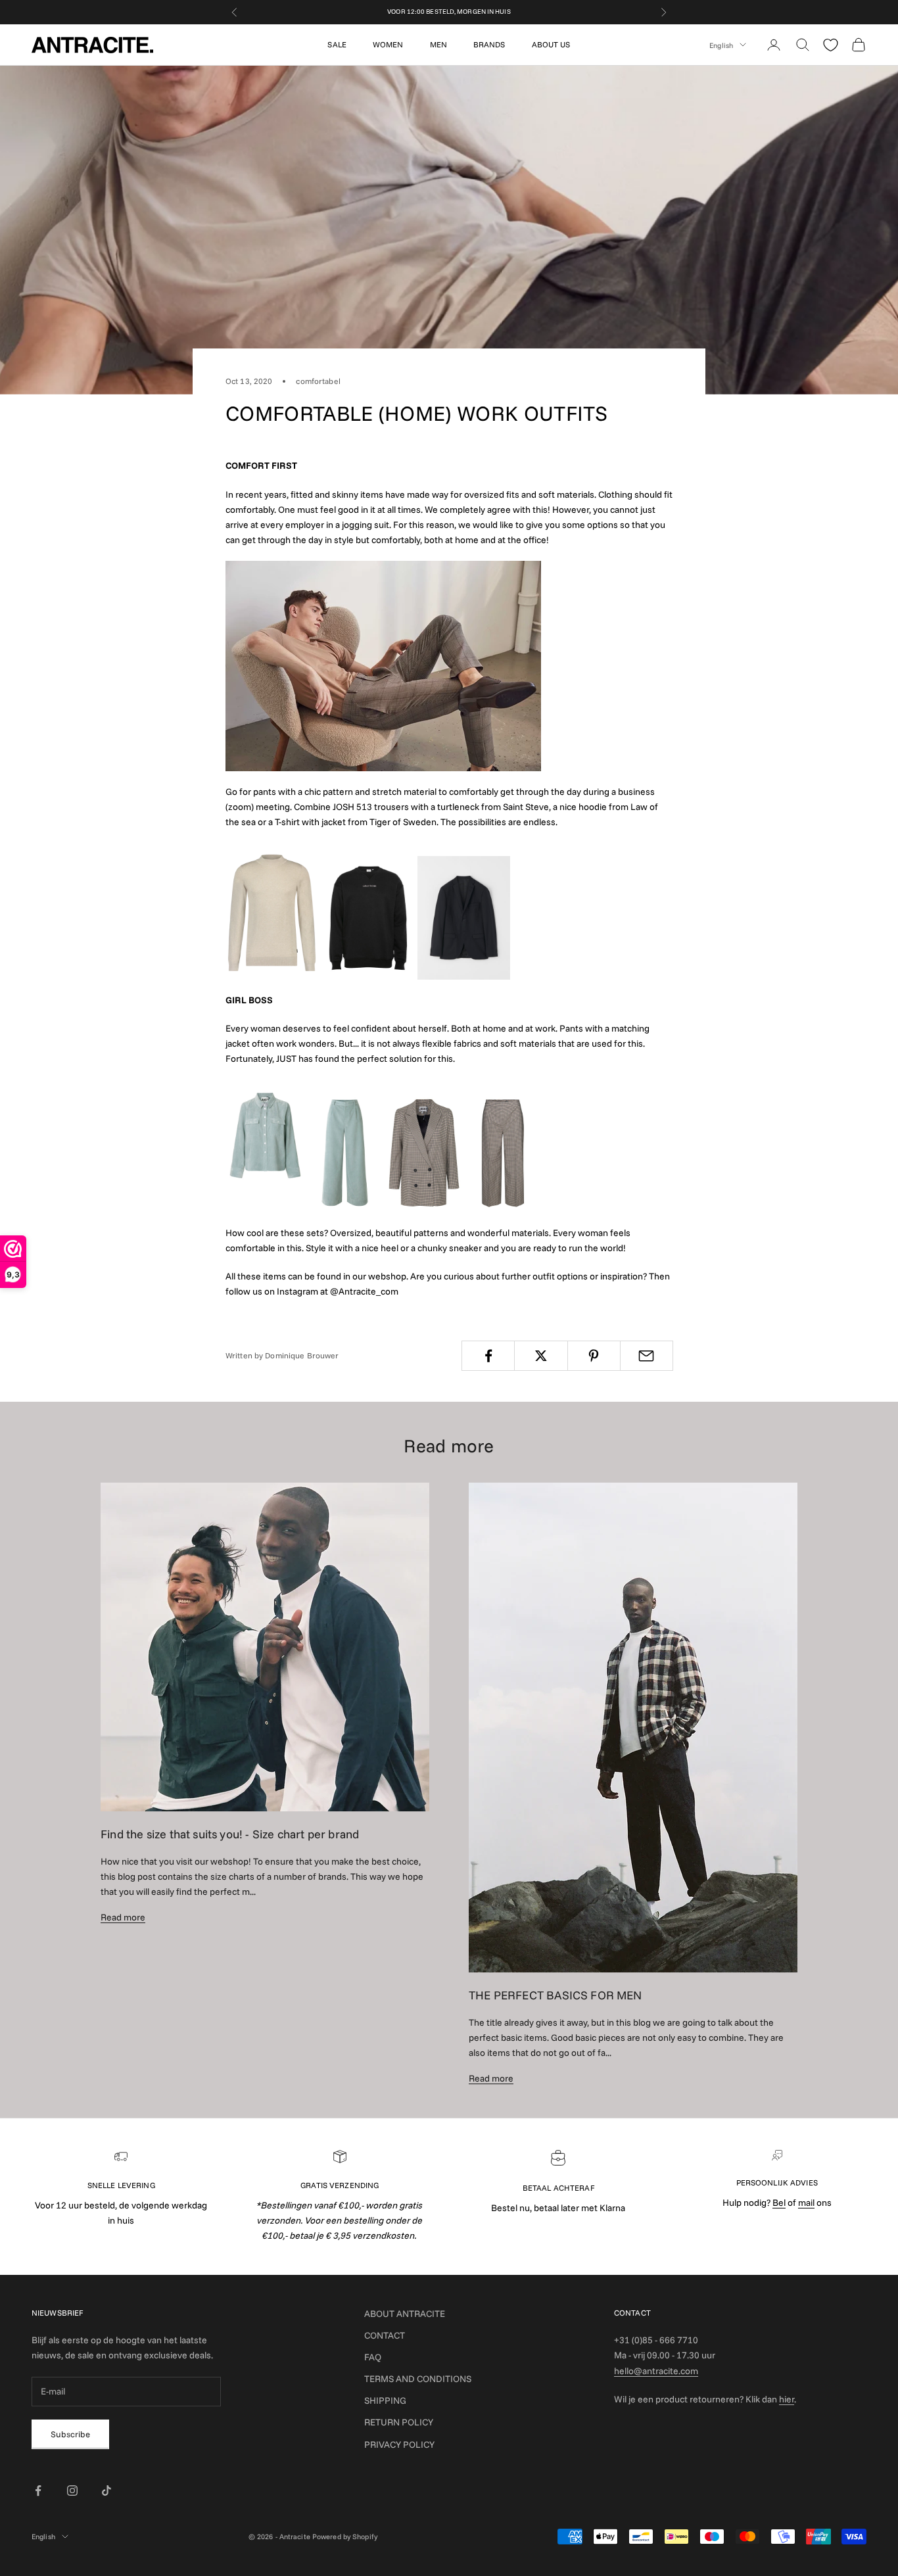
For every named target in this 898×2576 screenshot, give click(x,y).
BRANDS (489, 44)
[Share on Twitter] (541, 1356)
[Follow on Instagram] (72, 2491)
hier (787, 2399)
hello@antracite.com (656, 2371)
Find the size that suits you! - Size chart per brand (230, 1834)
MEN (438, 44)
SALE (337, 44)
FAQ (373, 2357)
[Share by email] (647, 1356)
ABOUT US (551, 44)
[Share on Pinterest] (594, 1356)
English (721, 45)
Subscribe (70, 2434)
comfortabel (318, 381)
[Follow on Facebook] (38, 2491)
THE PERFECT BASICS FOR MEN (555, 1995)
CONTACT (385, 2335)
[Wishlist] (831, 45)
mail (806, 2203)
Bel (779, 2203)
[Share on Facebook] (488, 1356)
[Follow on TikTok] (106, 2491)
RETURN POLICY (399, 2422)
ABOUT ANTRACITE (405, 2314)
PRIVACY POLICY (399, 2445)
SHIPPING (385, 2400)
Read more (123, 1917)
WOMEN (388, 44)
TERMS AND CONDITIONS (418, 2379)
